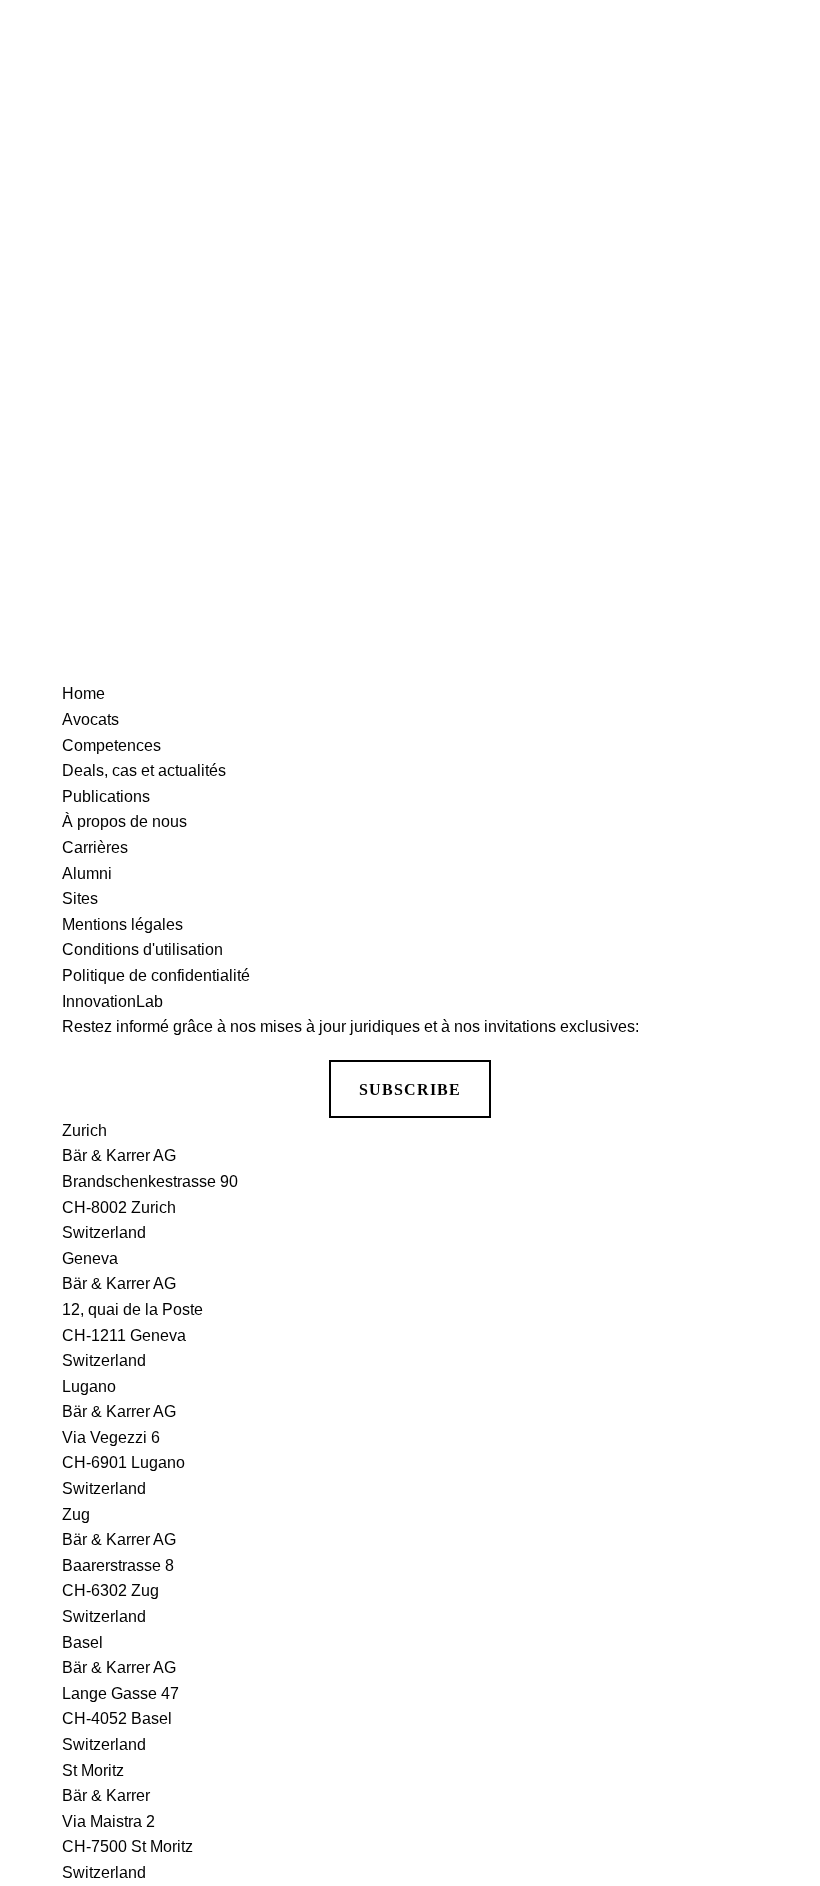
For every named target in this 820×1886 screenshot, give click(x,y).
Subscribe (410, 1089)
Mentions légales (122, 924)
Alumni (87, 873)
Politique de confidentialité (156, 975)
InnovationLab (112, 1001)
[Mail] (780, 234)
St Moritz (93, 1770)
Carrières (95, 847)
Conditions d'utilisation (142, 949)
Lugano (89, 1386)
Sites (80, 898)
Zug (76, 1514)
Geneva (90, 1258)
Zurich (84, 1130)
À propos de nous (124, 821)
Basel (82, 1642)
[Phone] (780, 158)
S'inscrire (410, 464)
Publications (106, 796)
